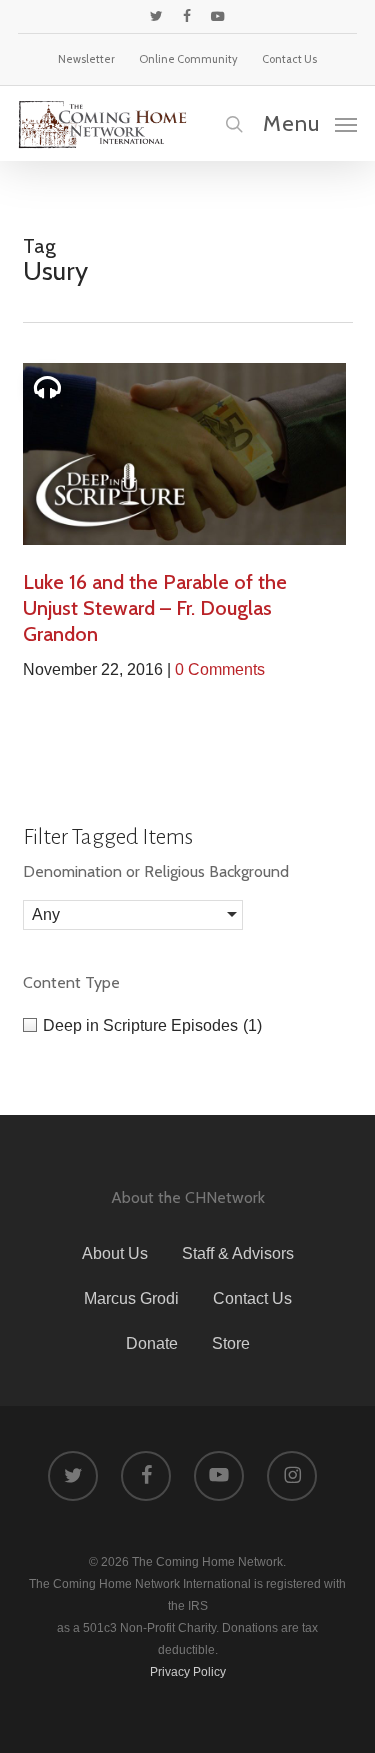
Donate (152, 1343)
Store (231, 1343)
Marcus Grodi (131, 1298)
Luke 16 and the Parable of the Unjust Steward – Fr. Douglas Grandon (155, 608)
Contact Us (252, 1298)
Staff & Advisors (238, 1253)
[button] (310, 123)
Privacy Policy (188, 1672)
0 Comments (220, 669)
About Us (115, 1253)
